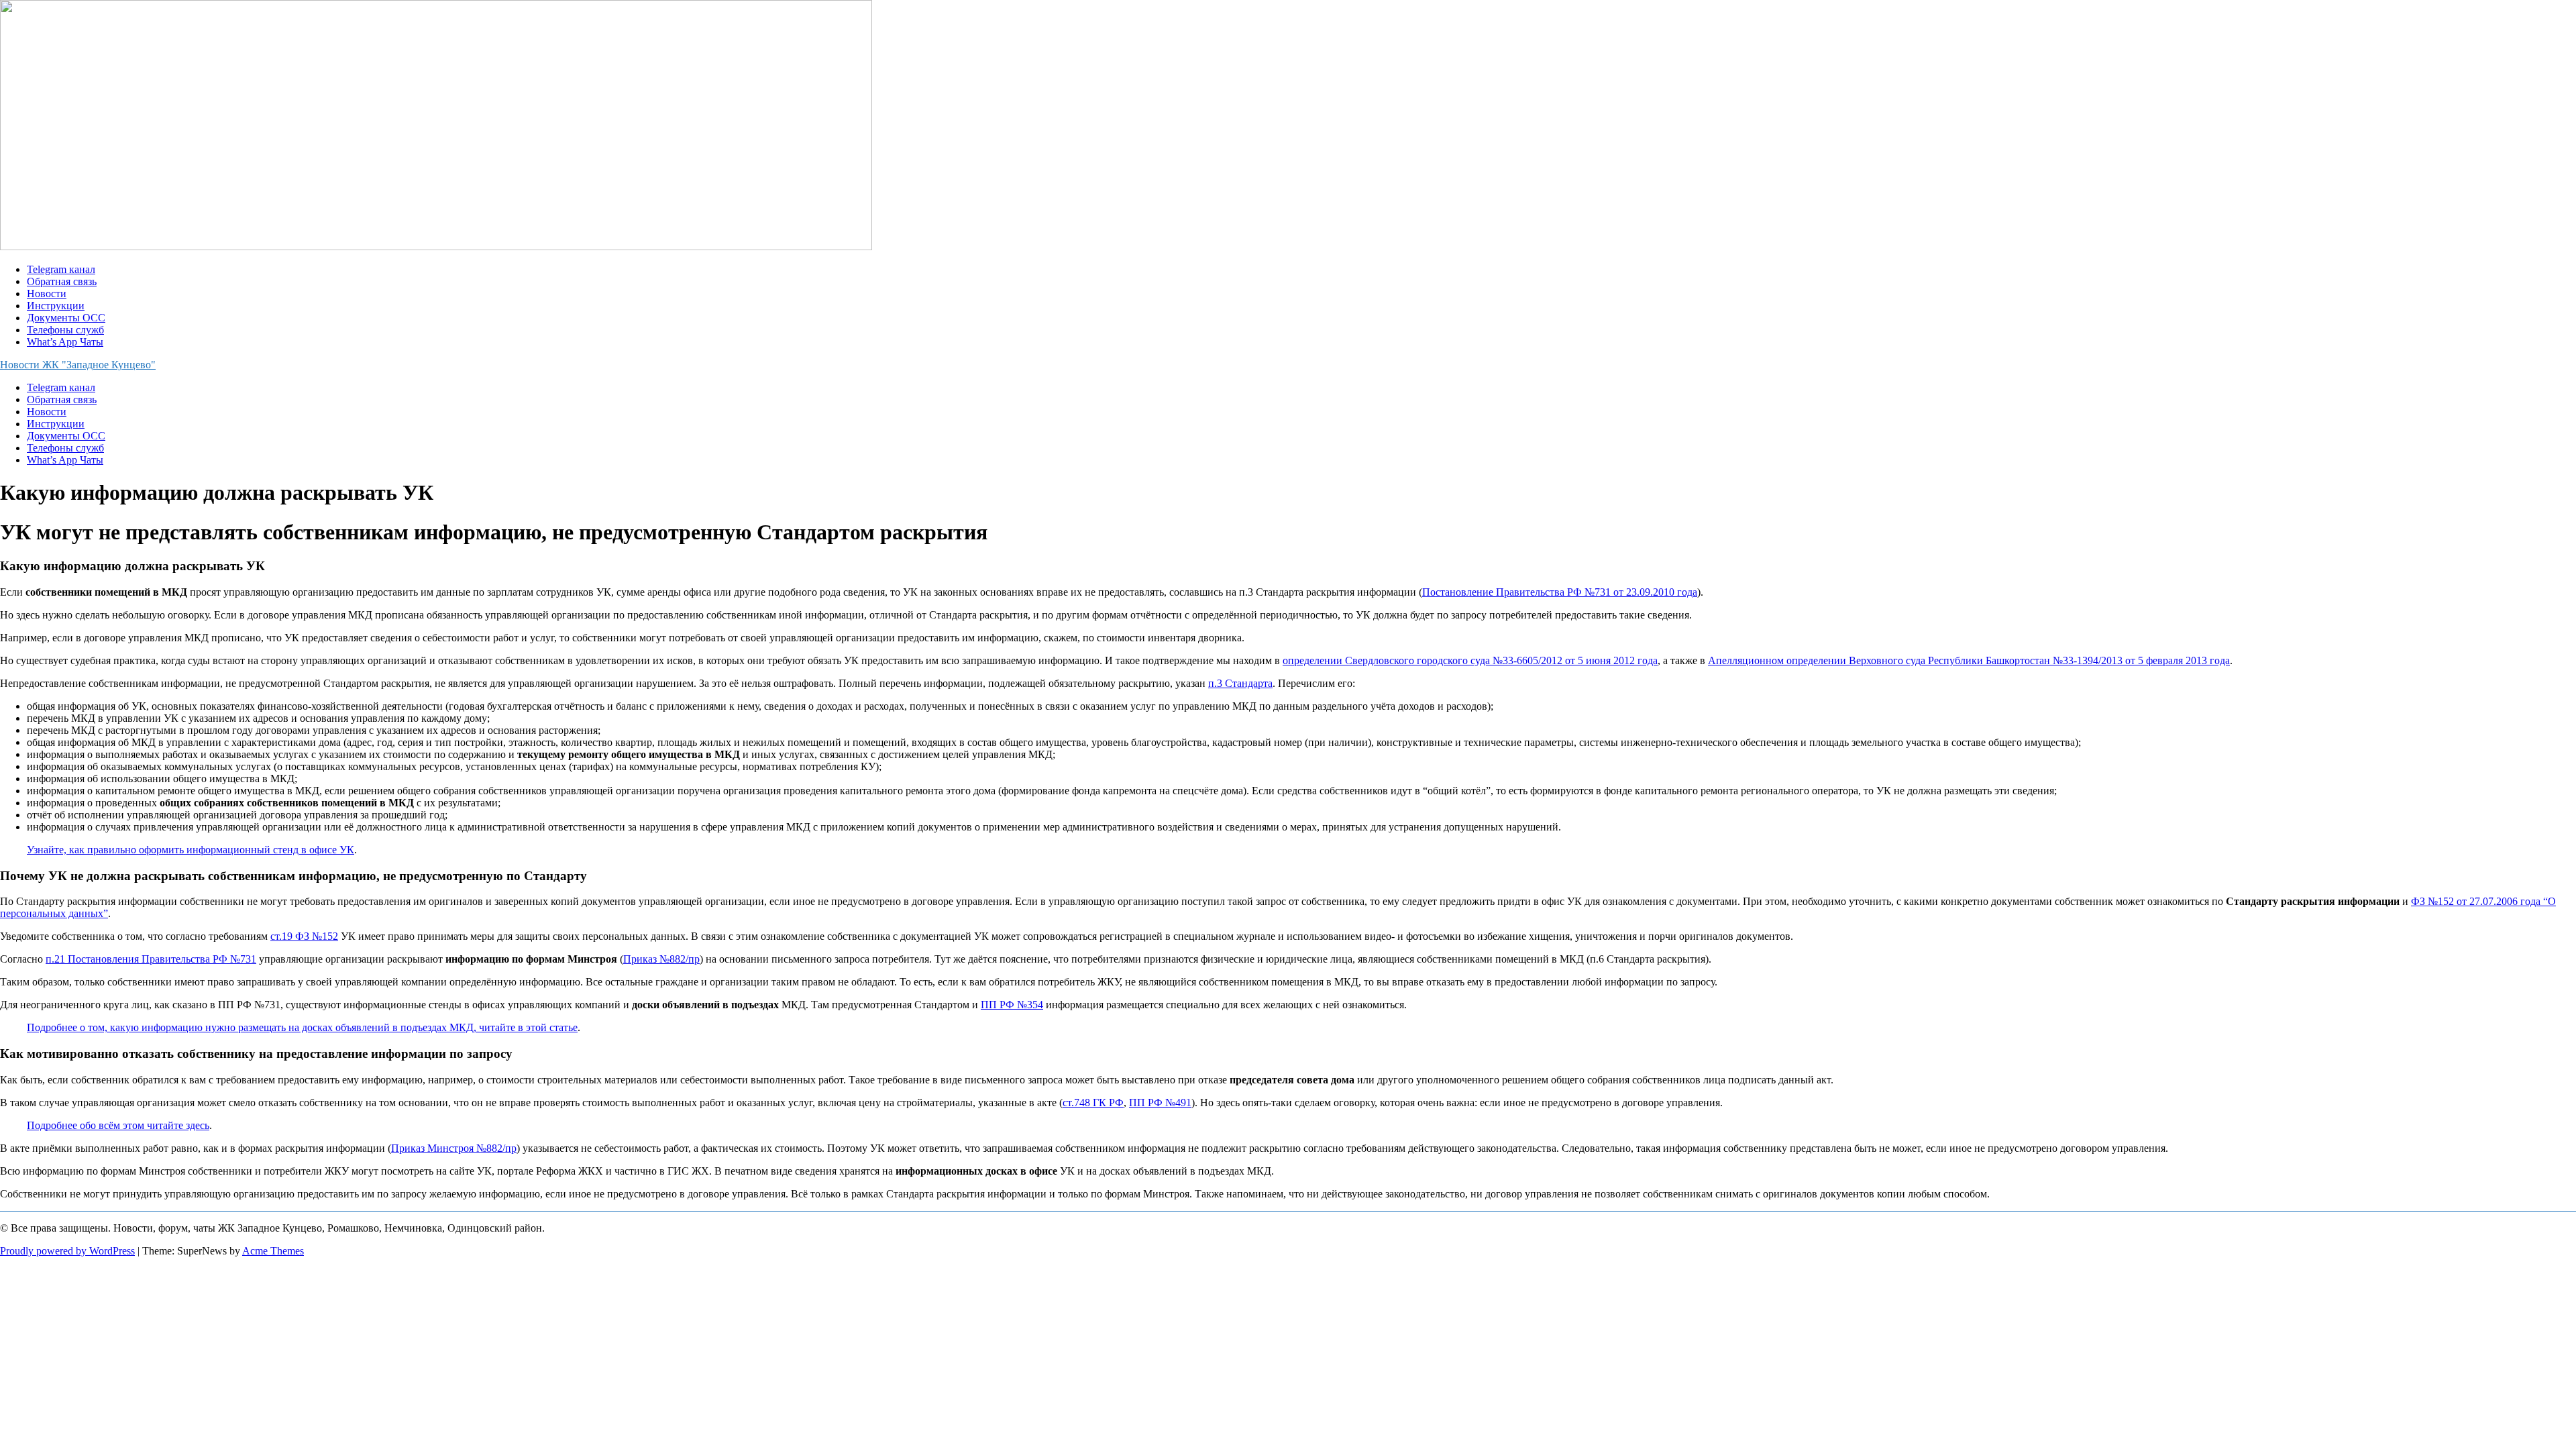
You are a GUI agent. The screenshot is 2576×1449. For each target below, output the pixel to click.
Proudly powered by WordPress (67, 1251)
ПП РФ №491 (1160, 1103)
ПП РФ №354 (1012, 1005)
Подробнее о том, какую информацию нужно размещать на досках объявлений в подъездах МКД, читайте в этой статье (302, 1027)
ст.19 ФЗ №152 (304, 936)
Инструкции (56, 306)
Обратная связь (62, 281)
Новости (47, 293)
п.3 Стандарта (1240, 683)
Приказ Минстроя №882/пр (454, 1148)
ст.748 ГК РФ (1093, 1103)
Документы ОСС (66, 318)
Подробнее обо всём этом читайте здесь (118, 1125)
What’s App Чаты (65, 342)
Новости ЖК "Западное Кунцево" (78, 365)
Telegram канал (61, 269)
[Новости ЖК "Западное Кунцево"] (436, 247)
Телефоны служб (65, 330)
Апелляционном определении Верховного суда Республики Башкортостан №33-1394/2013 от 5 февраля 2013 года (1969, 660)
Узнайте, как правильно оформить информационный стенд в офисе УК (191, 850)
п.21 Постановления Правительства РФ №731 (151, 959)
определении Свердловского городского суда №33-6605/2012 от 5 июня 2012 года (1470, 660)
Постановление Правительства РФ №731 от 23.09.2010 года (1560, 592)
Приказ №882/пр (661, 959)
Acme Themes (273, 1251)
